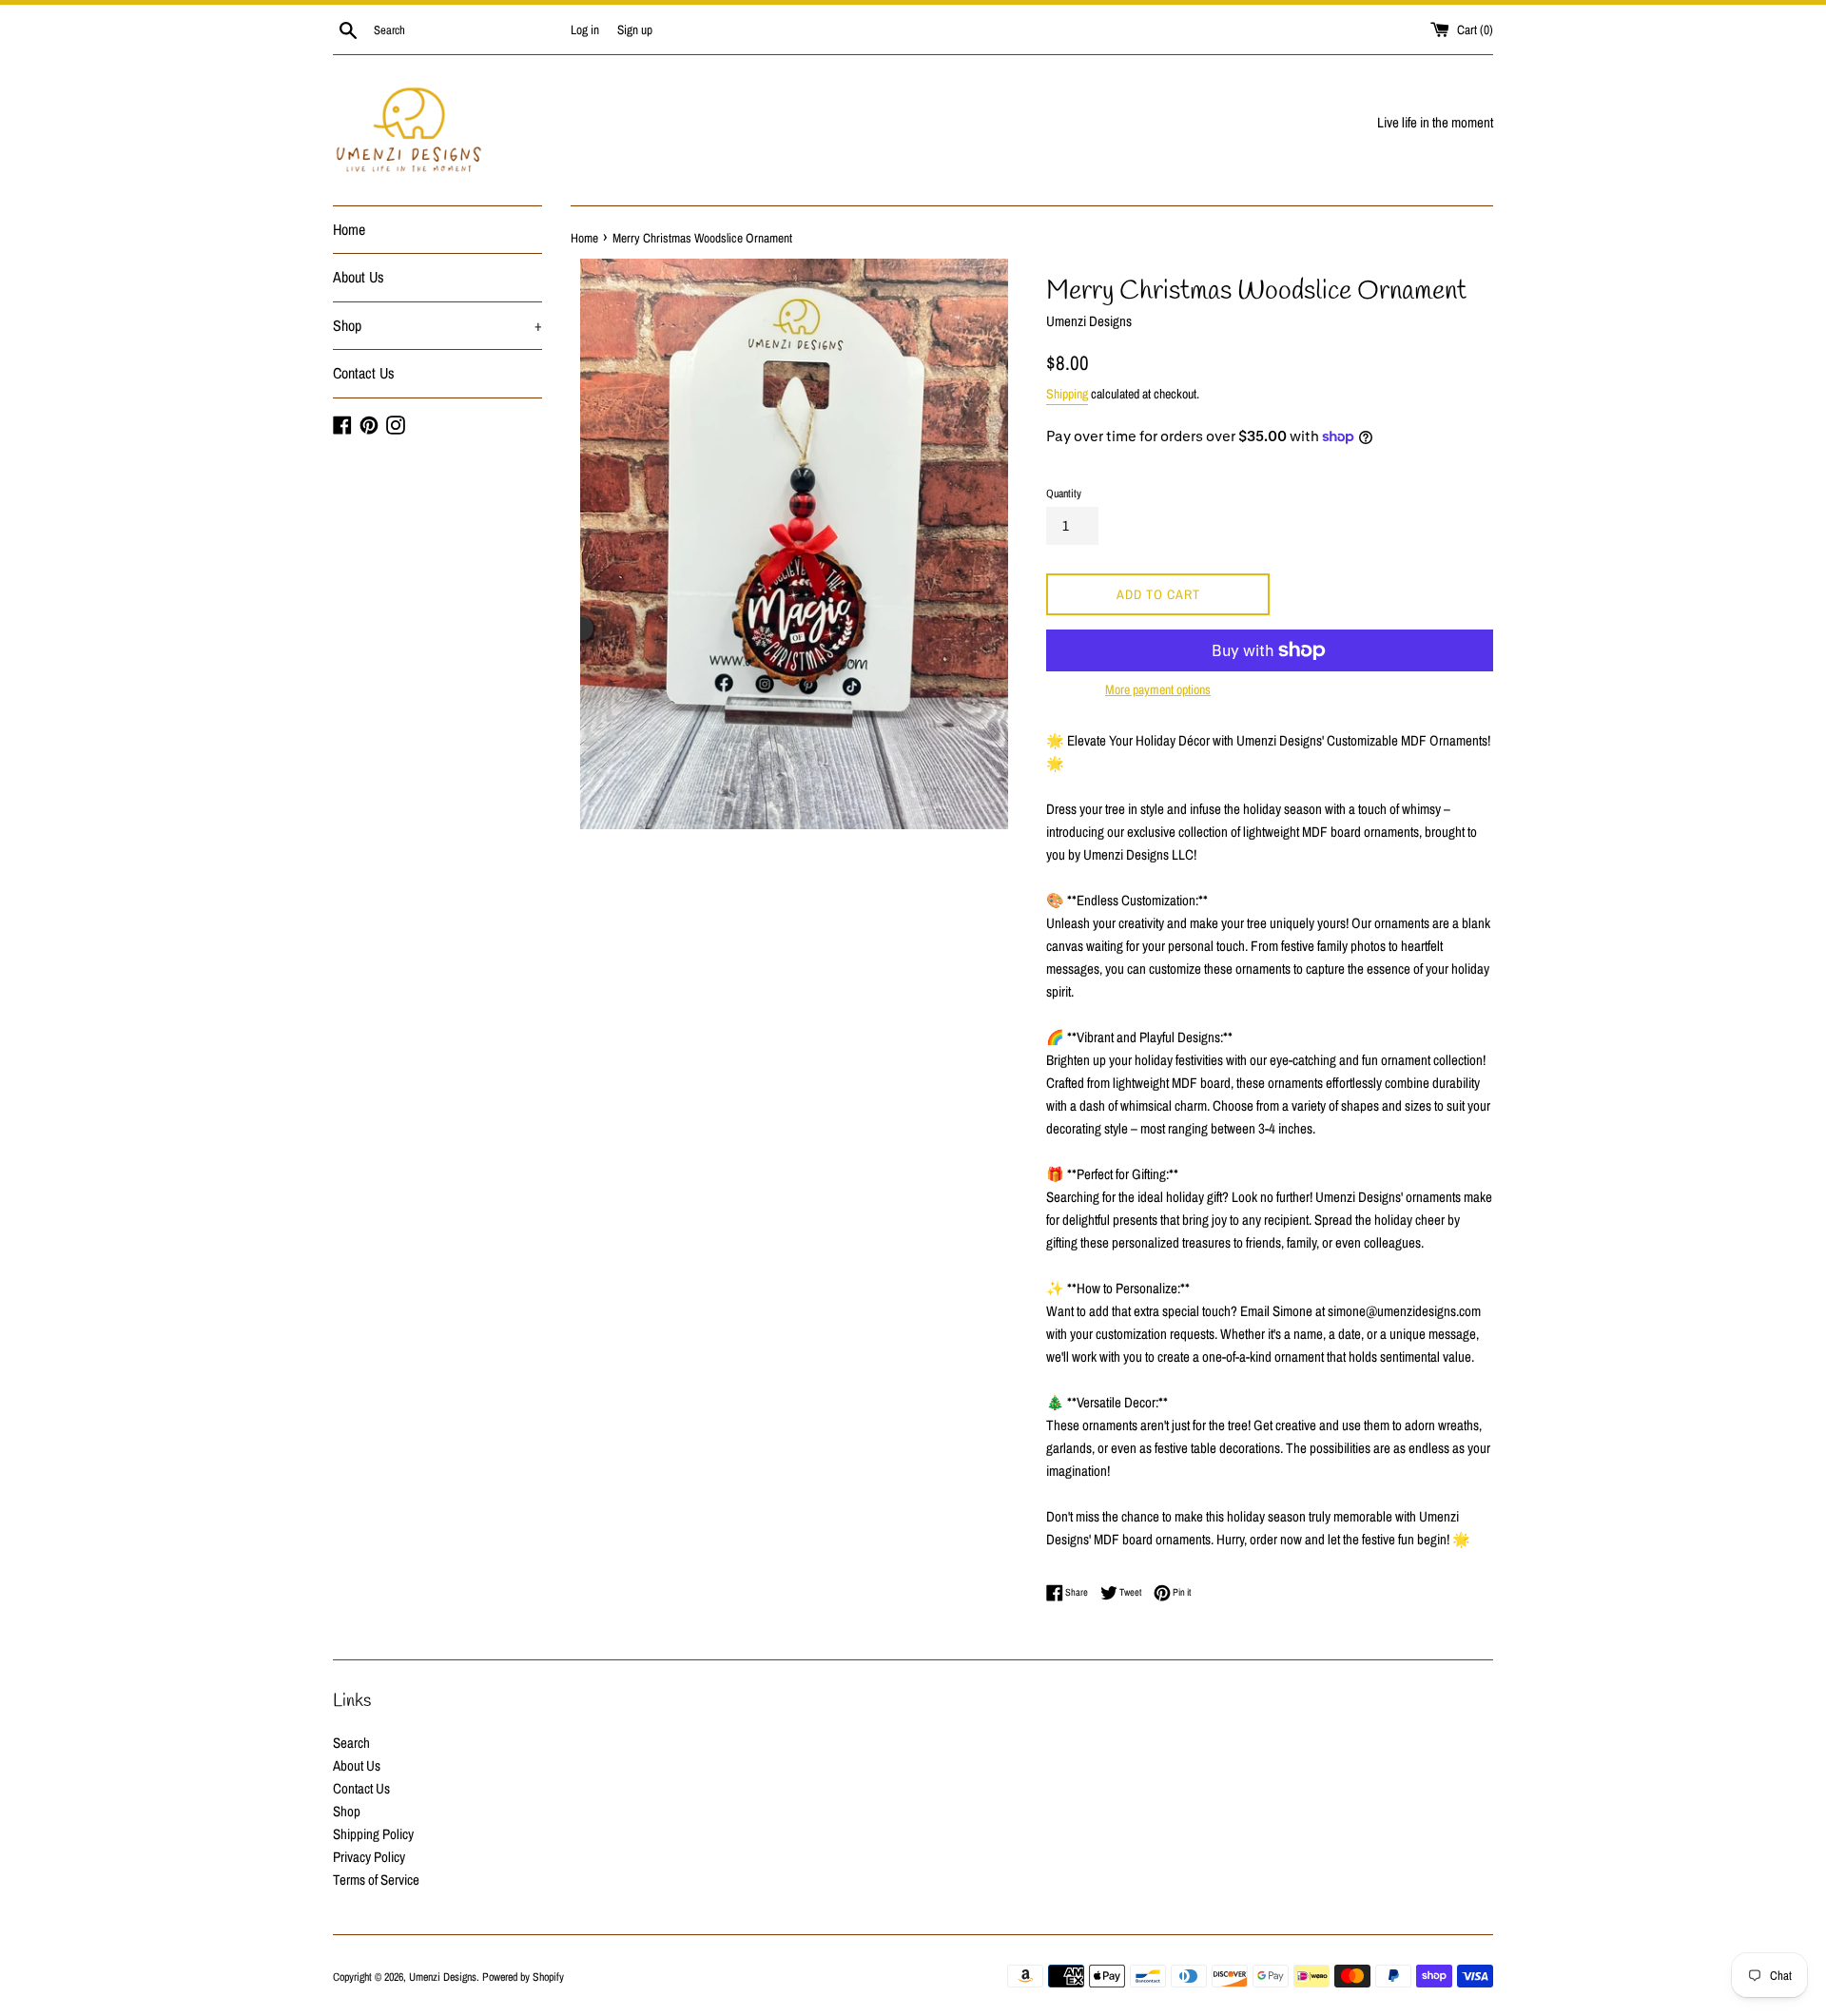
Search (351, 1743)
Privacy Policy (369, 1857)
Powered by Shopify (523, 1977)
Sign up (635, 29)
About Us (359, 277)
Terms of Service (376, 1880)
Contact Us (364, 373)
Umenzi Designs (443, 1977)
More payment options (1158, 689)
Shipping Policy (373, 1834)
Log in (585, 29)
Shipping (1067, 394)
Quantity (1064, 494)
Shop (437, 325)
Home (349, 229)
